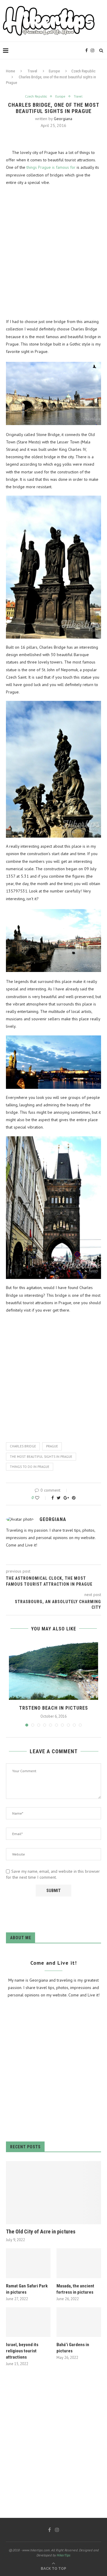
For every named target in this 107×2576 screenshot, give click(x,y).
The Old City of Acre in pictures (41, 2231)
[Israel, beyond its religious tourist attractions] (28, 2322)
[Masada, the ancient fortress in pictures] (79, 2263)
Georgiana (63, 119)
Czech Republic (83, 71)
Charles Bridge (23, 1446)
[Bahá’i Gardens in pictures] (79, 2322)
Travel (32, 71)
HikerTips (64, 2555)
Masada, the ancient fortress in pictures (75, 2289)
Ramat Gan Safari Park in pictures (27, 2289)
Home (10, 71)
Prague (52, 1446)
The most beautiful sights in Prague (41, 1457)
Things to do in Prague (30, 1467)
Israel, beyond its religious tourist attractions (22, 2351)
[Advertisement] (53, 252)
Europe (54, 71)
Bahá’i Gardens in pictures (73, 2348)
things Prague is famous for (52, 167)
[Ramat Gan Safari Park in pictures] (28, 2263)
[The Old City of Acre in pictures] (53, 2193)
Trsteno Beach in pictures (53, 1708)
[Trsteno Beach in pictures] (53, 1670)
